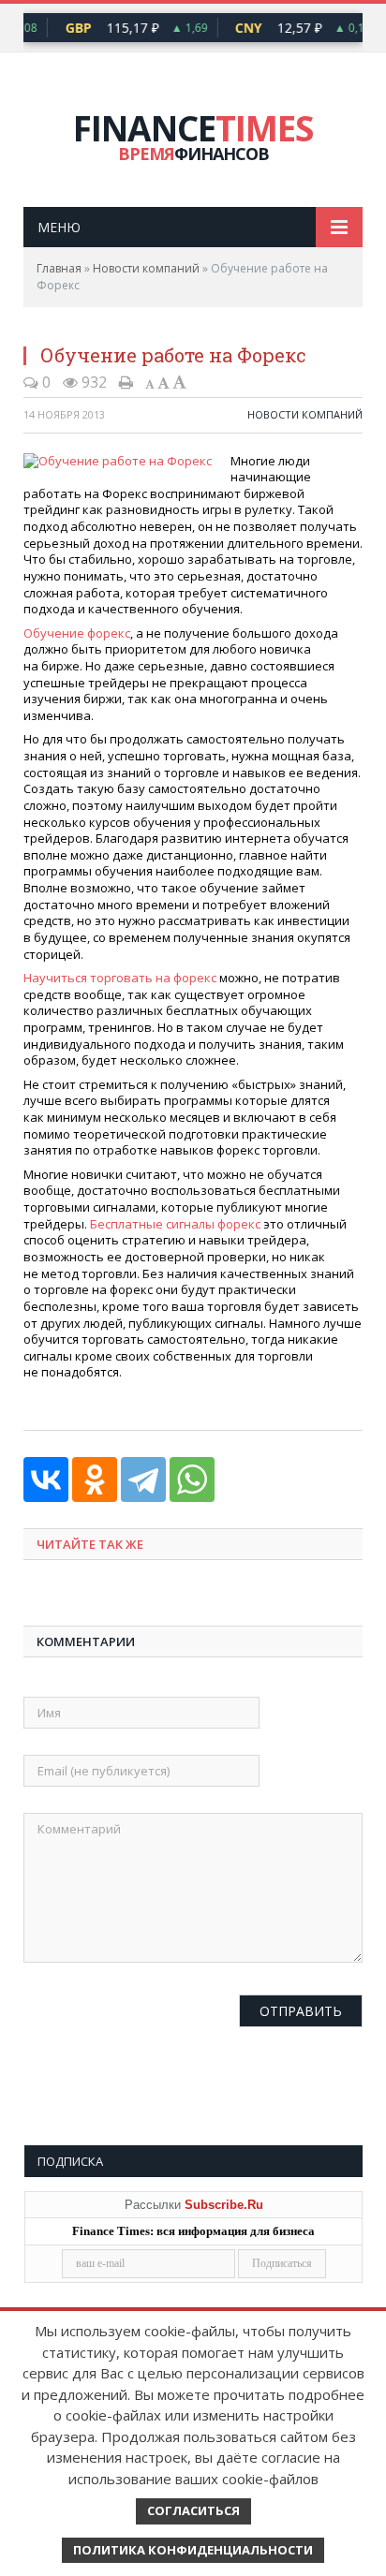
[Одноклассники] (95, 1479)
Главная (59, 268)
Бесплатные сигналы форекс (175, 1224)
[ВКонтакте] (46, 1479)
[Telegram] (143, 1479)
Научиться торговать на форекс (120, 978)
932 (92, 382)
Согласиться (193, 2510)
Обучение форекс (77, 633)
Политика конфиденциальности (193, 2550)
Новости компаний (146, 268)
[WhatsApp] (192, 1479)
